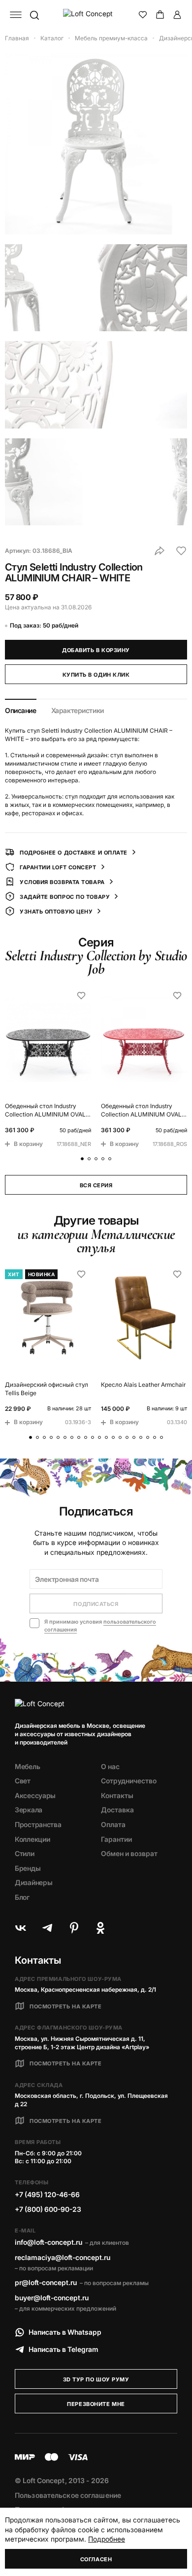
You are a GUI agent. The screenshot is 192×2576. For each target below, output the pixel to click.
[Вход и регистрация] (177, 15)
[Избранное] (143, 15)
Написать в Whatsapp (65, 2332)
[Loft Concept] (96, 15)
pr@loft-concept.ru (46, 2282)
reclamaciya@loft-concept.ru (63, 2257)
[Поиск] (34, 15)
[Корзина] (160, 15)
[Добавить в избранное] (181, 551)
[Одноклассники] (100, 1928)
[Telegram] (47, 1928)
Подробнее (107, 2539)
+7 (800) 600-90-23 (48, 2209)
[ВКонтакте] (21, 1928)
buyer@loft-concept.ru (52, 2298)
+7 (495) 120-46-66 (47, 2194)
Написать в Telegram (64, 2349)
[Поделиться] (160, 551)
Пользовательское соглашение (68, 2495)
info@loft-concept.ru (48, 2242)
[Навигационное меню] (16, 15)
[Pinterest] (74, 1928)
